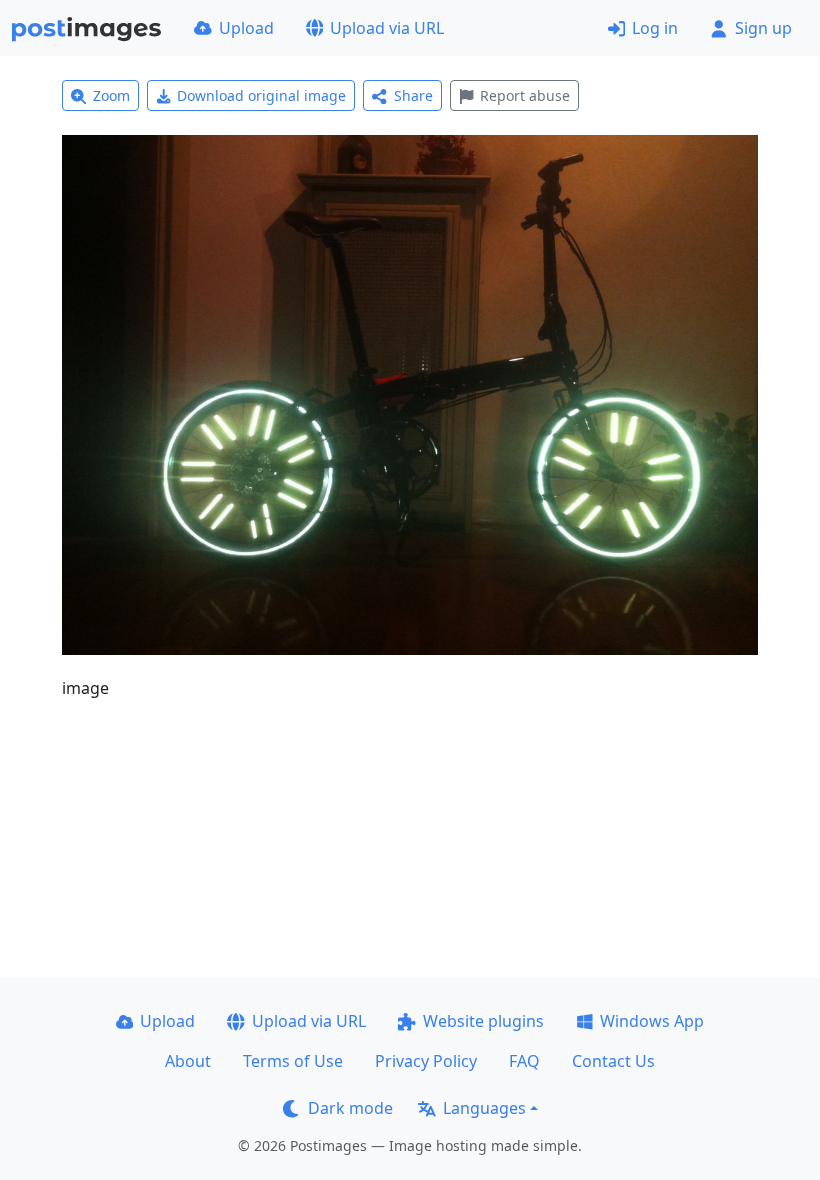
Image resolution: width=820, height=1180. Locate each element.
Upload (246, 28)
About (188, 1061)
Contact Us (613, 1061)
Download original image (261, 95)
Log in (655, 28)
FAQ (524, 1061)
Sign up (763, 28)
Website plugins (483, 1021)
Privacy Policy (426, 1061)
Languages (484, 1108)
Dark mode (350, 1108)
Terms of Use (293, 1061)
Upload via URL (387, 28)
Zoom (111, 95)
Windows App (652, 1021)
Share (413, 95)
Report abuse (525, 95)
